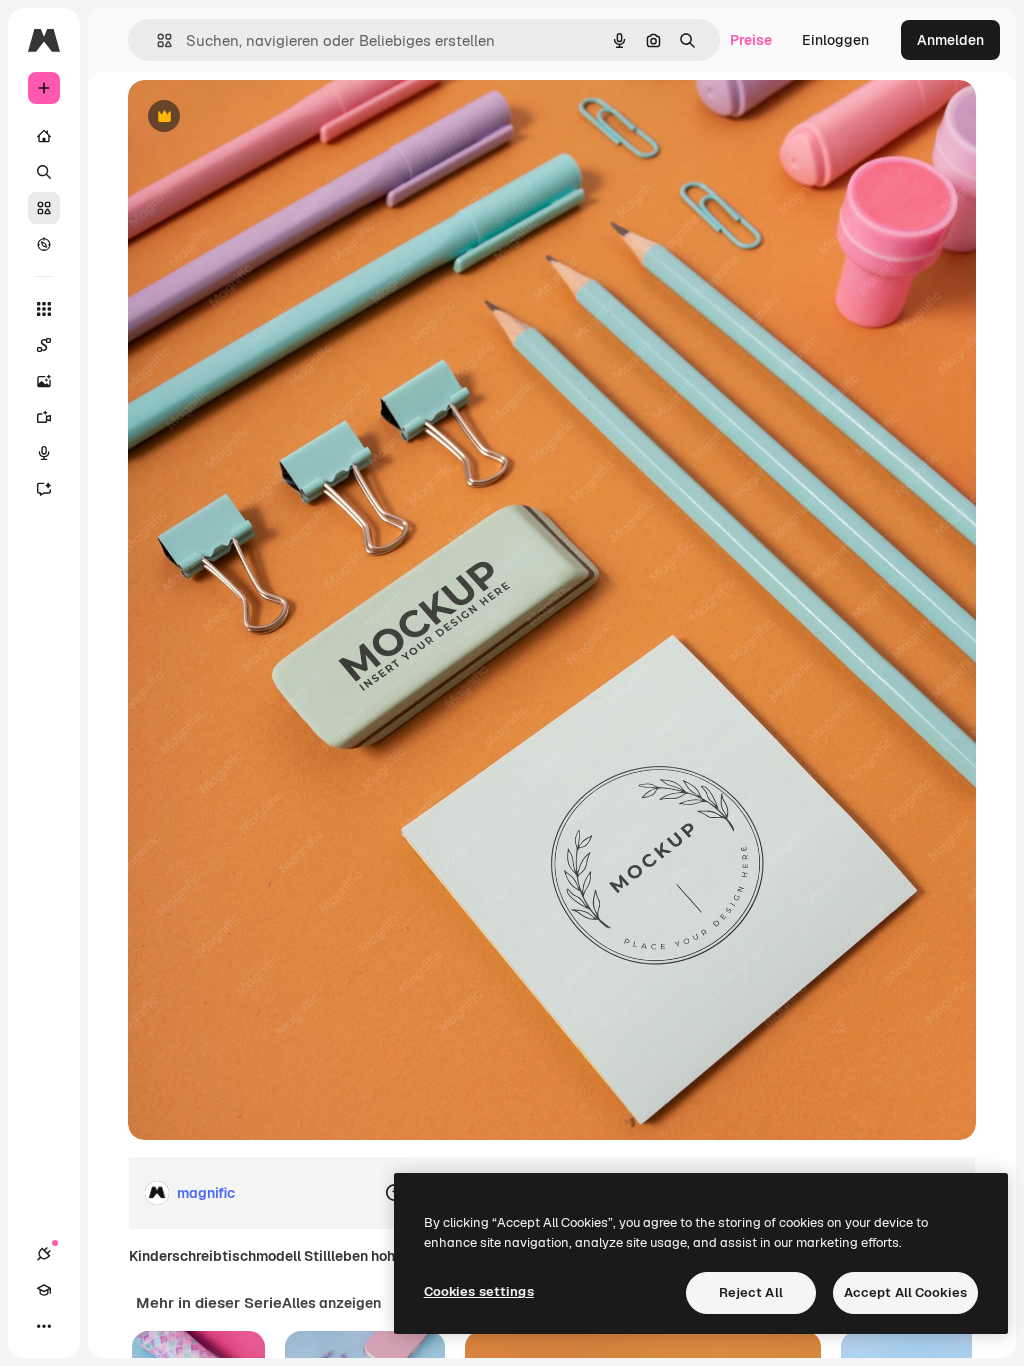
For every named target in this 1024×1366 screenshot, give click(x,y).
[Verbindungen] (44, 1254)
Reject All (751, 1292)
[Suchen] (44, 172)
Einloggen (835, 40)
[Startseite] (44, 136)
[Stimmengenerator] (44, 453)
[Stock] (44, 208)
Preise (751, 40)
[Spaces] (44, 345)
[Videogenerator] (44, 417)
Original (256, 117)
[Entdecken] (44, 244)
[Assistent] (44, 489)
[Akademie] (44, 1290)
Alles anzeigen (331, 1303)
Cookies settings (479, 1291)
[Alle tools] (44, 309)
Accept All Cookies (905, 1292)
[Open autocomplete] (156, 40)
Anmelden (950, 40)
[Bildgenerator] (44, 381)
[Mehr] (44, 1326)
